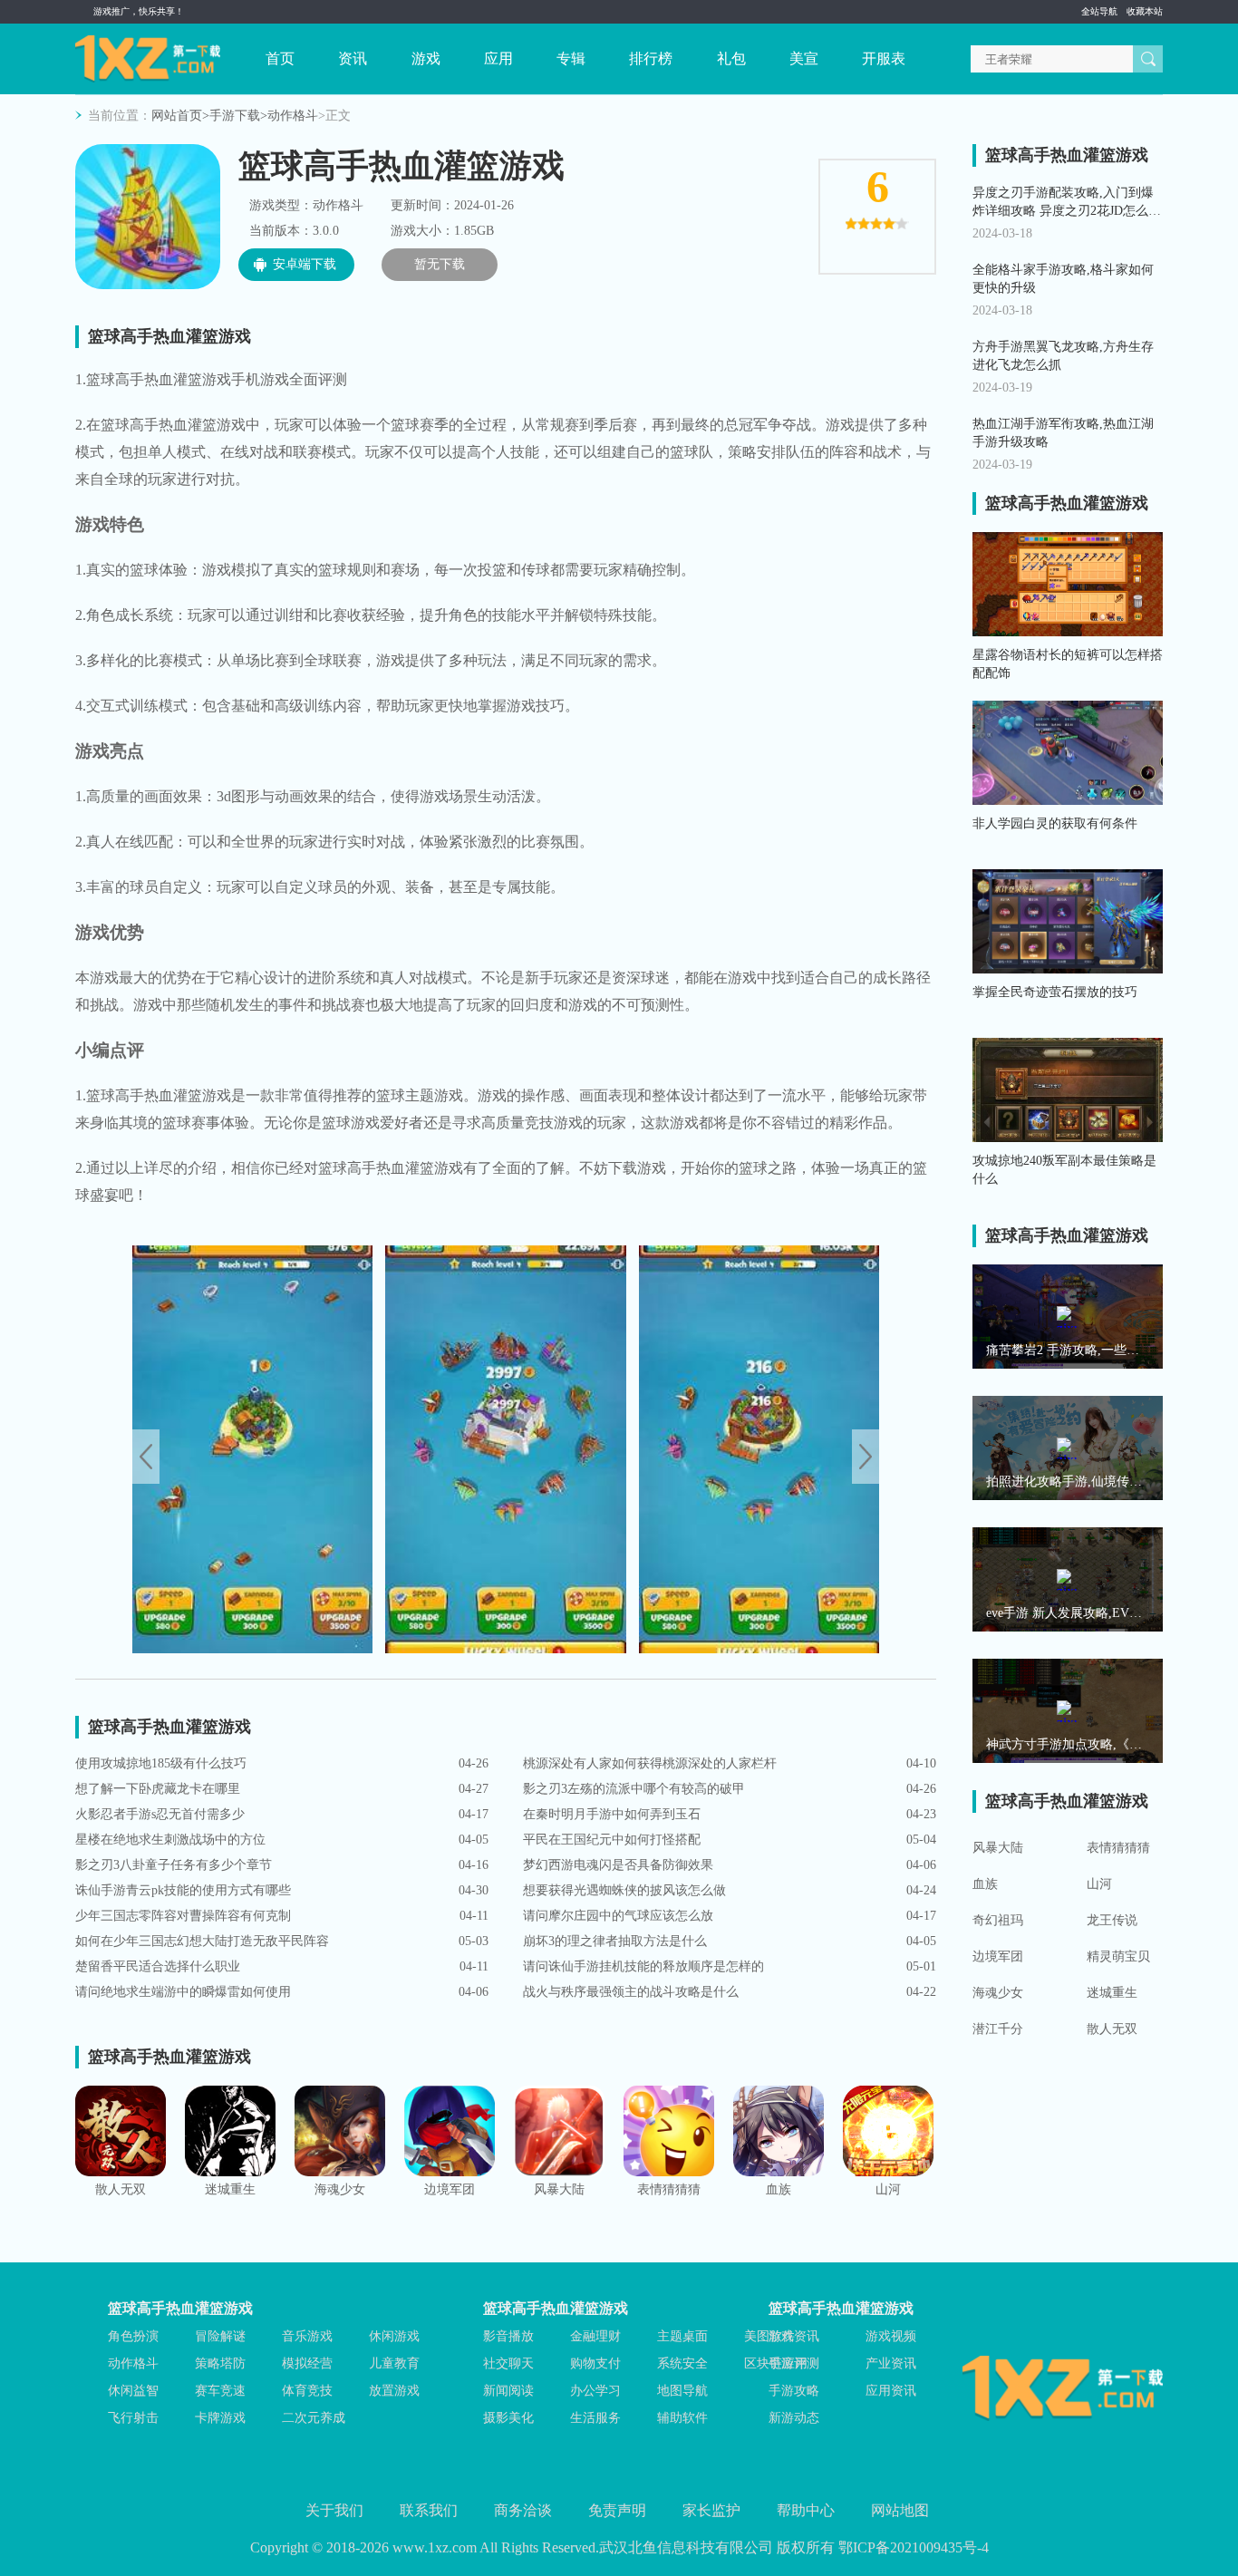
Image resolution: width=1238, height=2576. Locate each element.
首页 (280, 58)
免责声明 (617, 2510)
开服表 (884, 58)
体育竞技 (307, 2391)
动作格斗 (133, 2363)
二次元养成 (314, 2418)
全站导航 (1099, 11)
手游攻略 (794, 2391)
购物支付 (595, 2363)
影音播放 (508, 2336)
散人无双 (1112, 2029)
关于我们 (334, 2510)
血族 (985, 1884)
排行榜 (651, 58)
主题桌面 (682, 2336)
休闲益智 (133, 2391)
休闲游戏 (394, 2336)
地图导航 (682, 2391)
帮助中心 (806, 2510)
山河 (1099, 1884)
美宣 (804, 58)
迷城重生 (1112, 1993)
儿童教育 (394, 2363)
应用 (498, 58)
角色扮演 (133, 2336)
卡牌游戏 (220, 2418)
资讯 (353, 58)
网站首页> (180, 116)
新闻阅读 (508, 2391)
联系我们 (429, 2510)
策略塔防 (220, 2363)
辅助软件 (682, 2418)
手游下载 (235, 116)
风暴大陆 (998, 1848)
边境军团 (998, 1956)
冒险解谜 (220, 2336)
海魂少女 (998, 1993)
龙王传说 (1112, 1920)
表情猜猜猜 (1118, 1848)
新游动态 (794, 2418)
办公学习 (595, 2391)
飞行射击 (133, 2418)
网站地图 (900, 2510)
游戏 (426, 58)
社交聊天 (508, 2363)
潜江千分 (998, 2029)
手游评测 (794, 2363)
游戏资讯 (794, 2336)
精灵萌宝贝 (1118, 1956)
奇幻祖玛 (998, 1920)
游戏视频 (891, 2336)
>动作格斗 (289, 116)
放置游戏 (394, 2391)
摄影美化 (508, 2418)
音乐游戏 (307, 2336)
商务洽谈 (523, 2510)
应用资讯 (891, 2391)
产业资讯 (891, 2363)
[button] (866, 1457)
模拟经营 (307, 2363)
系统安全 (682, 2363)
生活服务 (595, 2418)
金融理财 (595, 2336)
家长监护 (711, 2510)
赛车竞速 (220, 2391)
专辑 (571, 58)
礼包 (731, 58)
